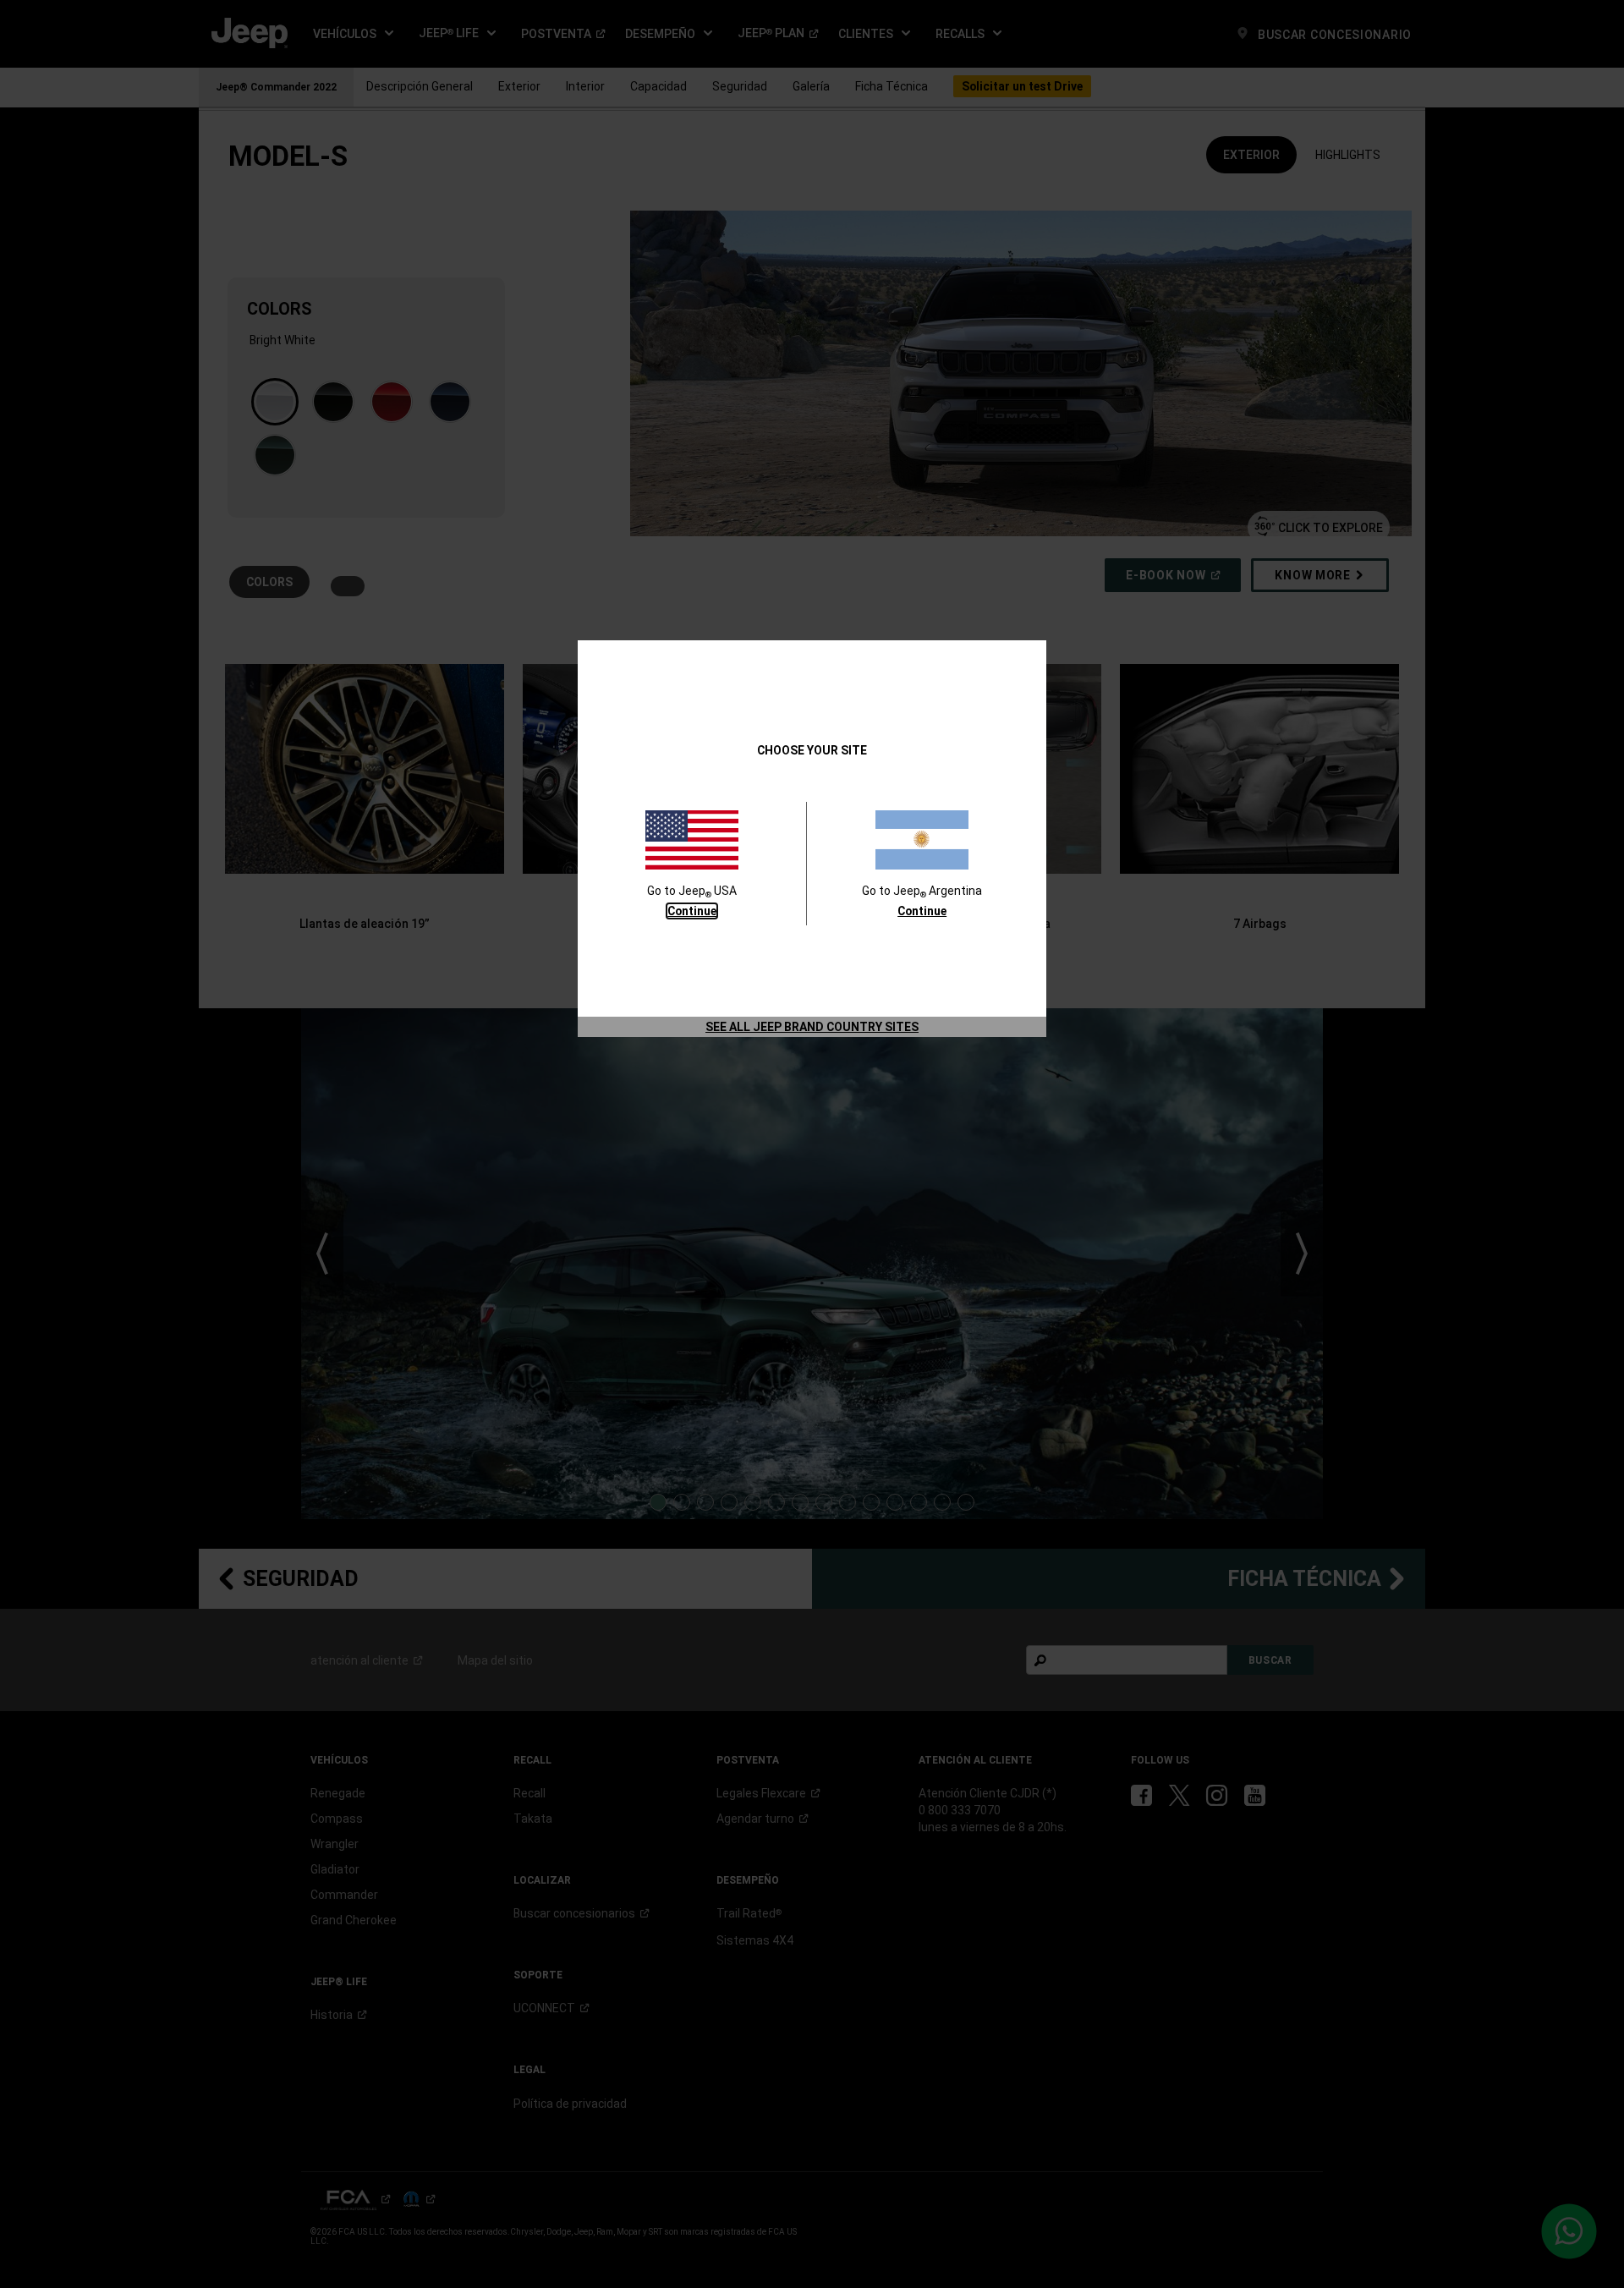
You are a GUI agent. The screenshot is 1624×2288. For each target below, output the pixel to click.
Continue (692, 911)
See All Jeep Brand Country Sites (812, 1027)
